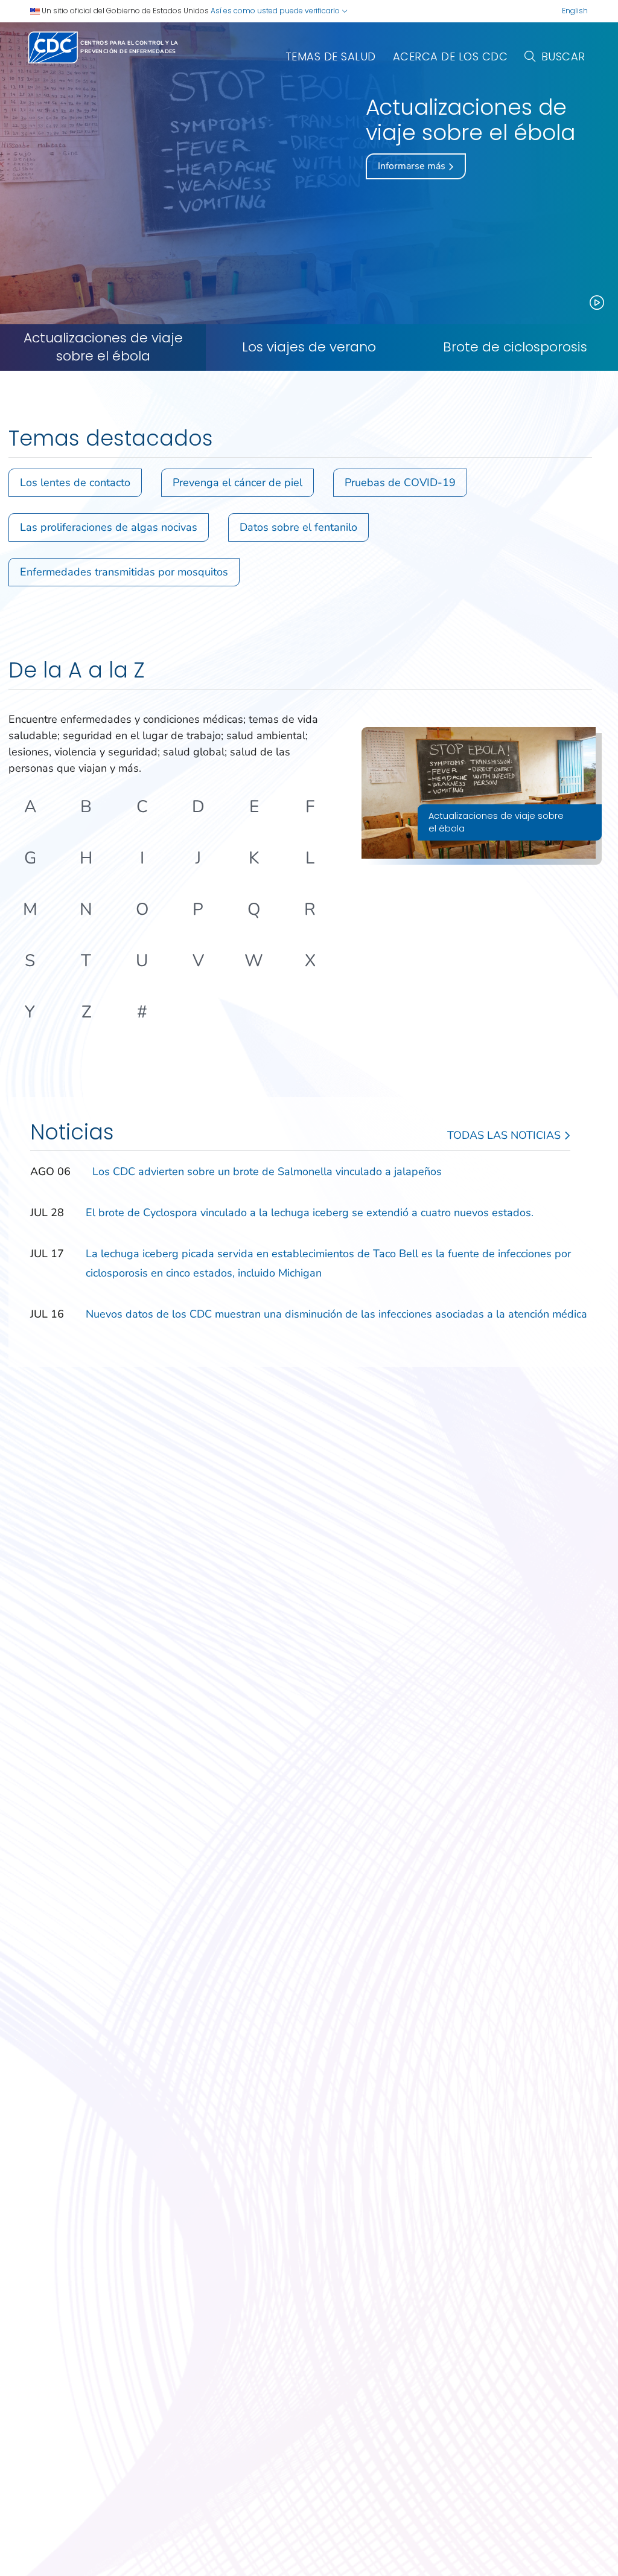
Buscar (563, 56)
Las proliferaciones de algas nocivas (109, 527)
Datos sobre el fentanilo (298, 527)
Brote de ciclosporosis (515, 347)
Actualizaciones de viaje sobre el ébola (103, 348)
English (575, 11)
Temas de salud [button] (331, 56)
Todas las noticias (505, 1135)
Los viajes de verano (309, 347)
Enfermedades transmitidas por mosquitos (124, 572)
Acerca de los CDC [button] (451, 56)
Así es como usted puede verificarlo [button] (276, 11)
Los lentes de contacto (75, 482)
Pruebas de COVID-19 (400, 482)
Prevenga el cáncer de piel (237, 482)
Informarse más (413, 166)
